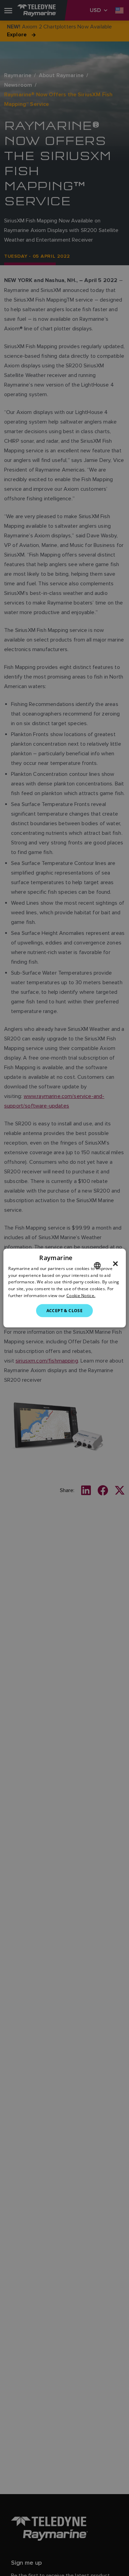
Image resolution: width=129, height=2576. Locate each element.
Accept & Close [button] (65, 1310)
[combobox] (97, 1265)
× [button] (115, 1263)
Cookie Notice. (81, 1296)
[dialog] (64, 1288)
